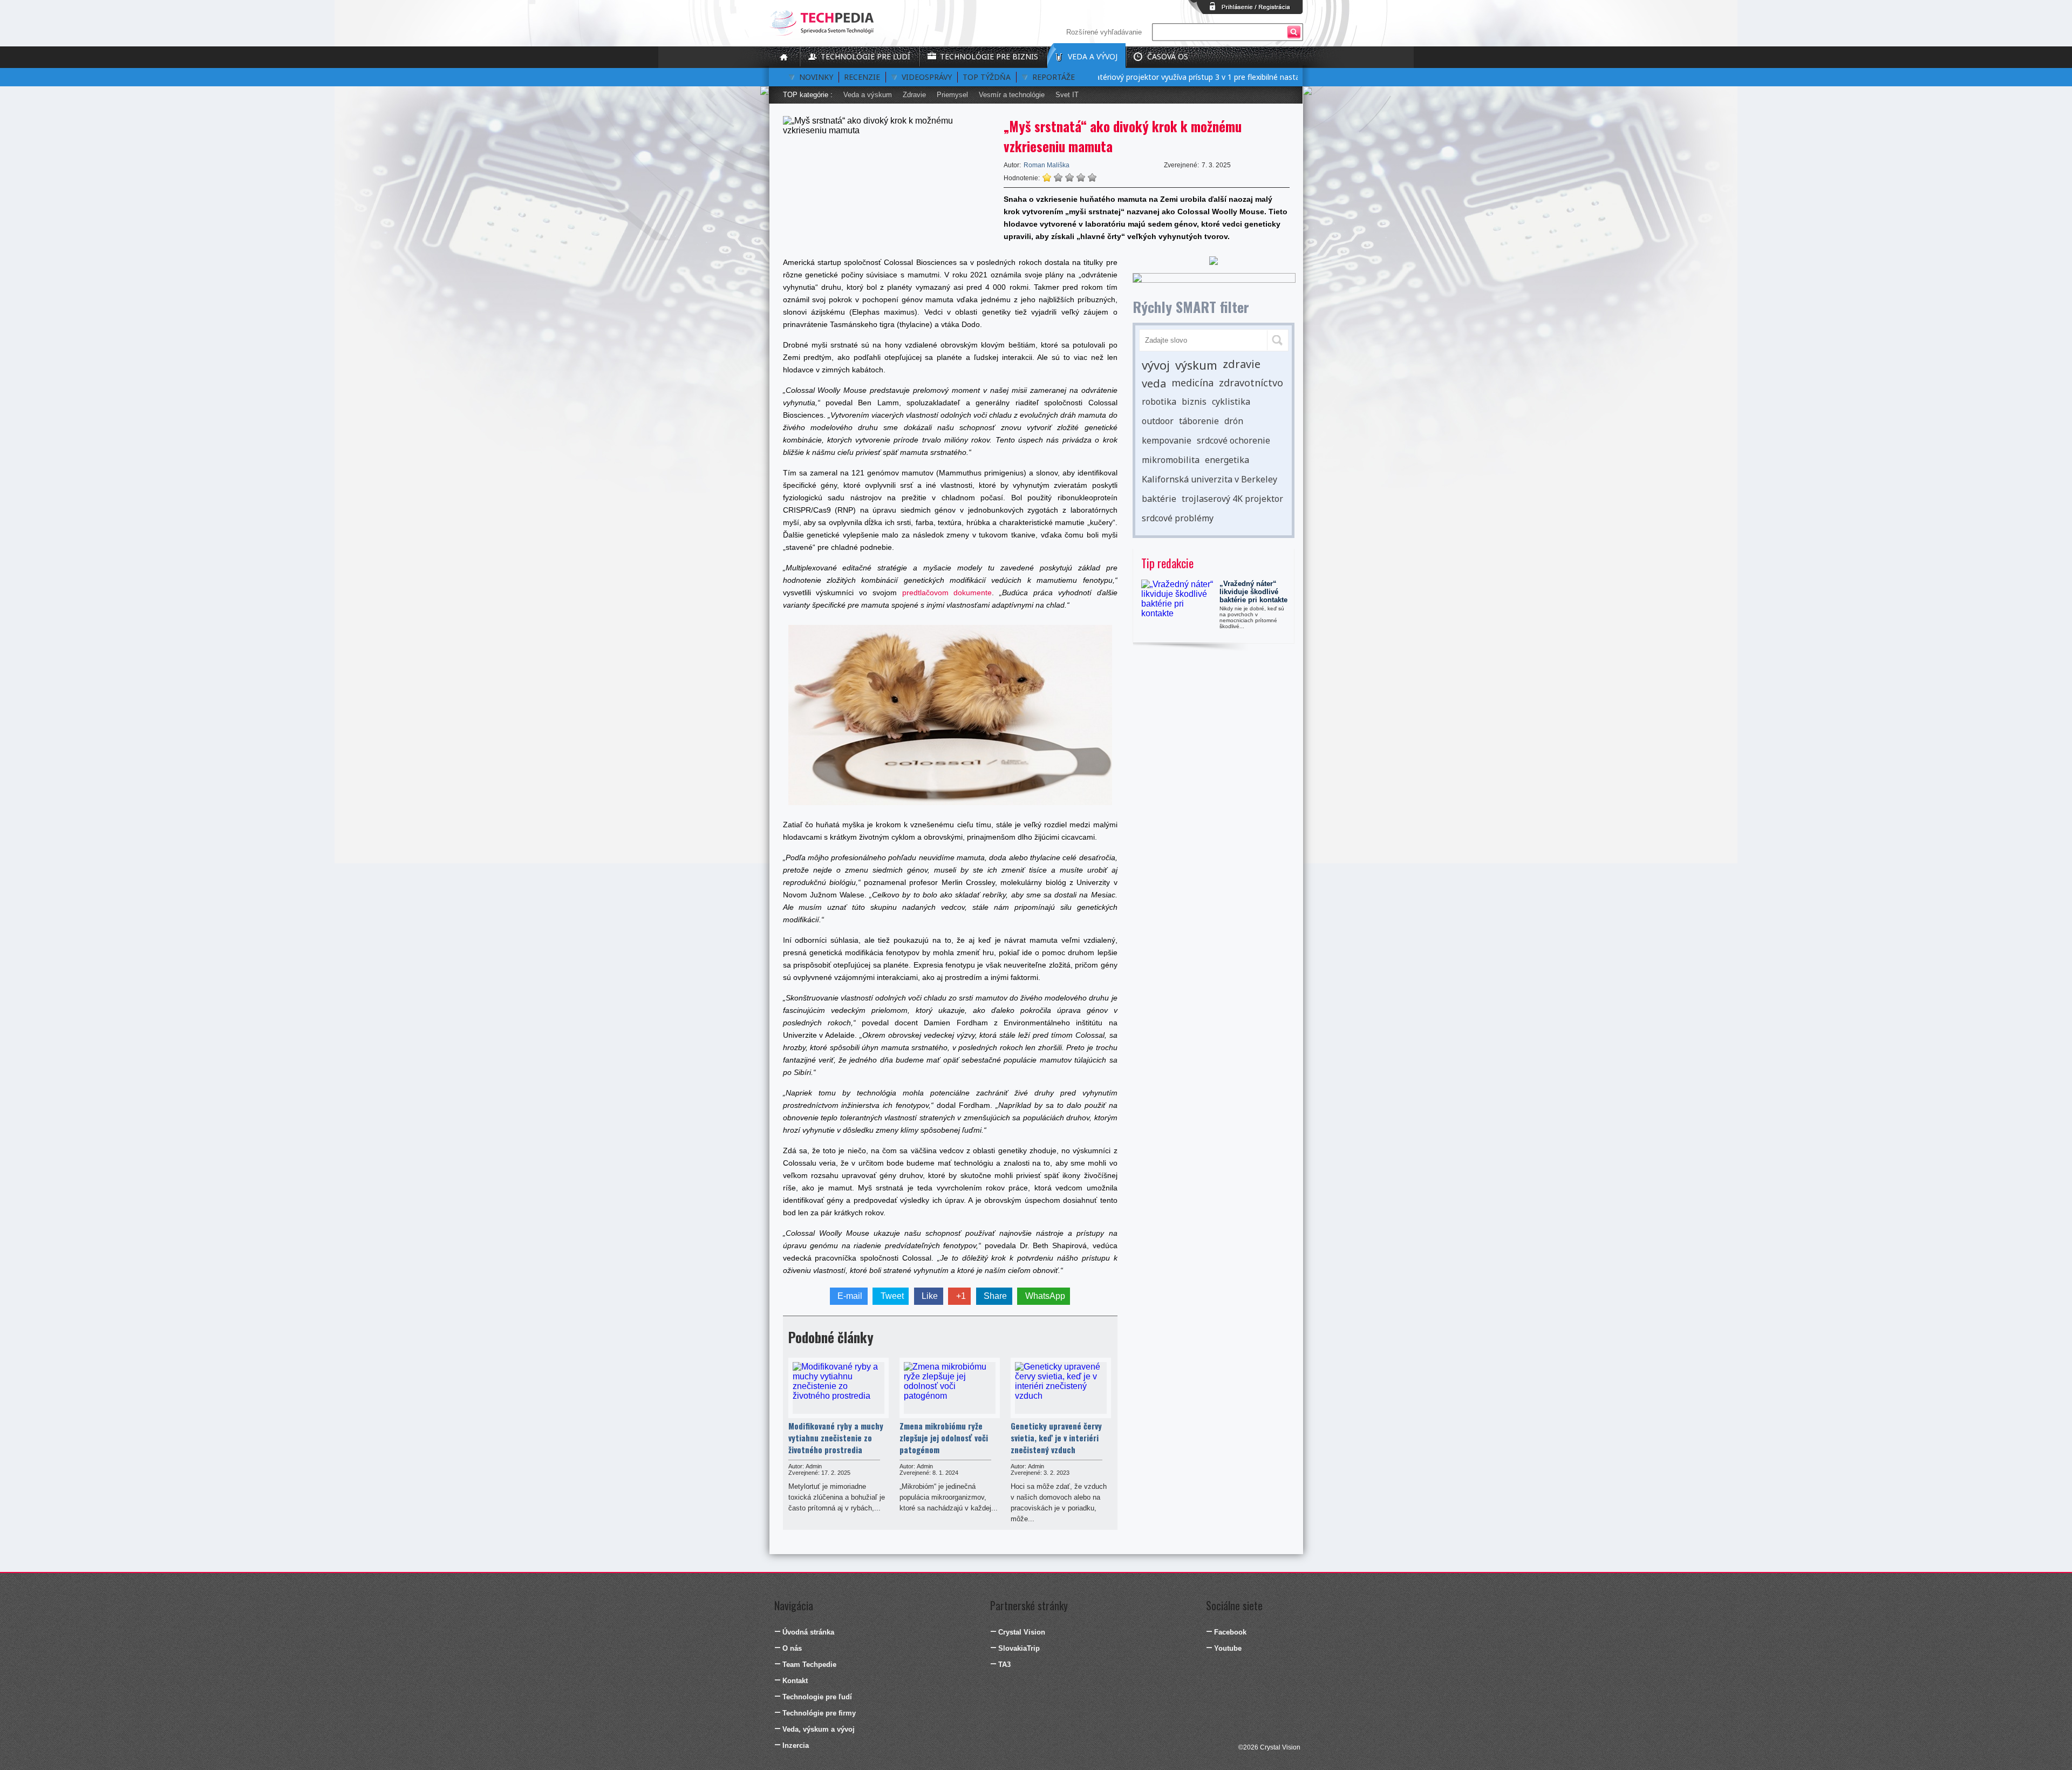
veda (1154, 383)
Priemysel (952, 95)
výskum (1196, 365)
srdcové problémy (1178, 518)
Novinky (816, 77)
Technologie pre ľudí (817, 1697)
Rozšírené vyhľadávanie (1104, 32)
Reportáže (1054, 77)
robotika (1159, 401)
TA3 (1004, 1665)
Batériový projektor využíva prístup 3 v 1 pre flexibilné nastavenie (1159, 77)
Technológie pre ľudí (865, 56)
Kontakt (795, 1681)
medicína (1192, 383)
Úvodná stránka (808, 1632)
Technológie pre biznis (989, 56)
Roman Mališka (1047, 165)
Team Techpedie (809, 1665)
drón (1234, 421)
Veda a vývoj (1093, 56)
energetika (1227, 460)
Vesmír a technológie (1012, 95)
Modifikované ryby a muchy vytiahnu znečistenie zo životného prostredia (836, 1438)
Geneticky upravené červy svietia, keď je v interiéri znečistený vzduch (1056, 1438)
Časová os (1168, 56)
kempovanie (1167, 440)
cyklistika (1231, 401)
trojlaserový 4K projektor (1232, 499)
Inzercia (796, 1745)
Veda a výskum (868, 95)
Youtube (1228, 1648)
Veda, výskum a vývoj (819, 1729)
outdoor (1158, 421)
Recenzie (862, 77)
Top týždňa (987, 77)
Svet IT (1067, 95)
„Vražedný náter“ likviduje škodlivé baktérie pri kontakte (1253, 592)
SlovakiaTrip (1019, 1648)
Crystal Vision (1022, 1632)
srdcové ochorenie (1233, 440)
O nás (792, 1648)
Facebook (1230, 1632)
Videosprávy (927, 77)
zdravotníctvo (1251, 383)
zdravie (1242, 364)
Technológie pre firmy (819, 1713)
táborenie (1199, 421)
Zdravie (914, 95)
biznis (1194, 401)
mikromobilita (1171, 460)
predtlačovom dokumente (947, 593)
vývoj (1156, 365)
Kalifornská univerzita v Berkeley (1209, 479)
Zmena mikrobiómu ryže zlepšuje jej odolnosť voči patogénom (944, 1438)
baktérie (1159, 499)
